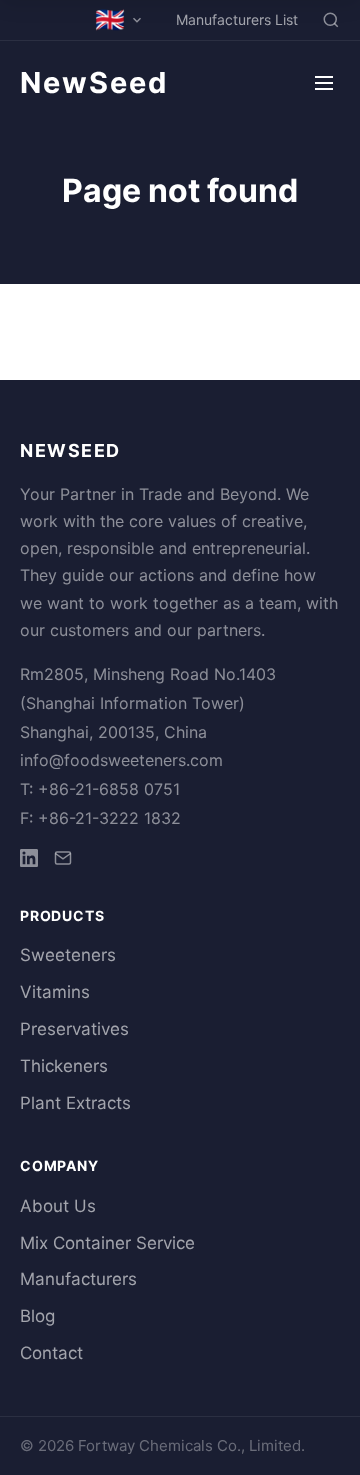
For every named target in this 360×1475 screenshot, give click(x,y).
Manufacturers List (237, 19)
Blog (37, 1316)
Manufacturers (78, 1279)
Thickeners (64, 1066)
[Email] (63, 861)
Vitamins (55, 992)
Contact (51, 1353)
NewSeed (94, 82)
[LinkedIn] (29, 861)
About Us (58, 1206)
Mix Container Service (107, 1243)
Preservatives (74, 1029)
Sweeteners (68, 955)
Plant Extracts (75, 1103)
